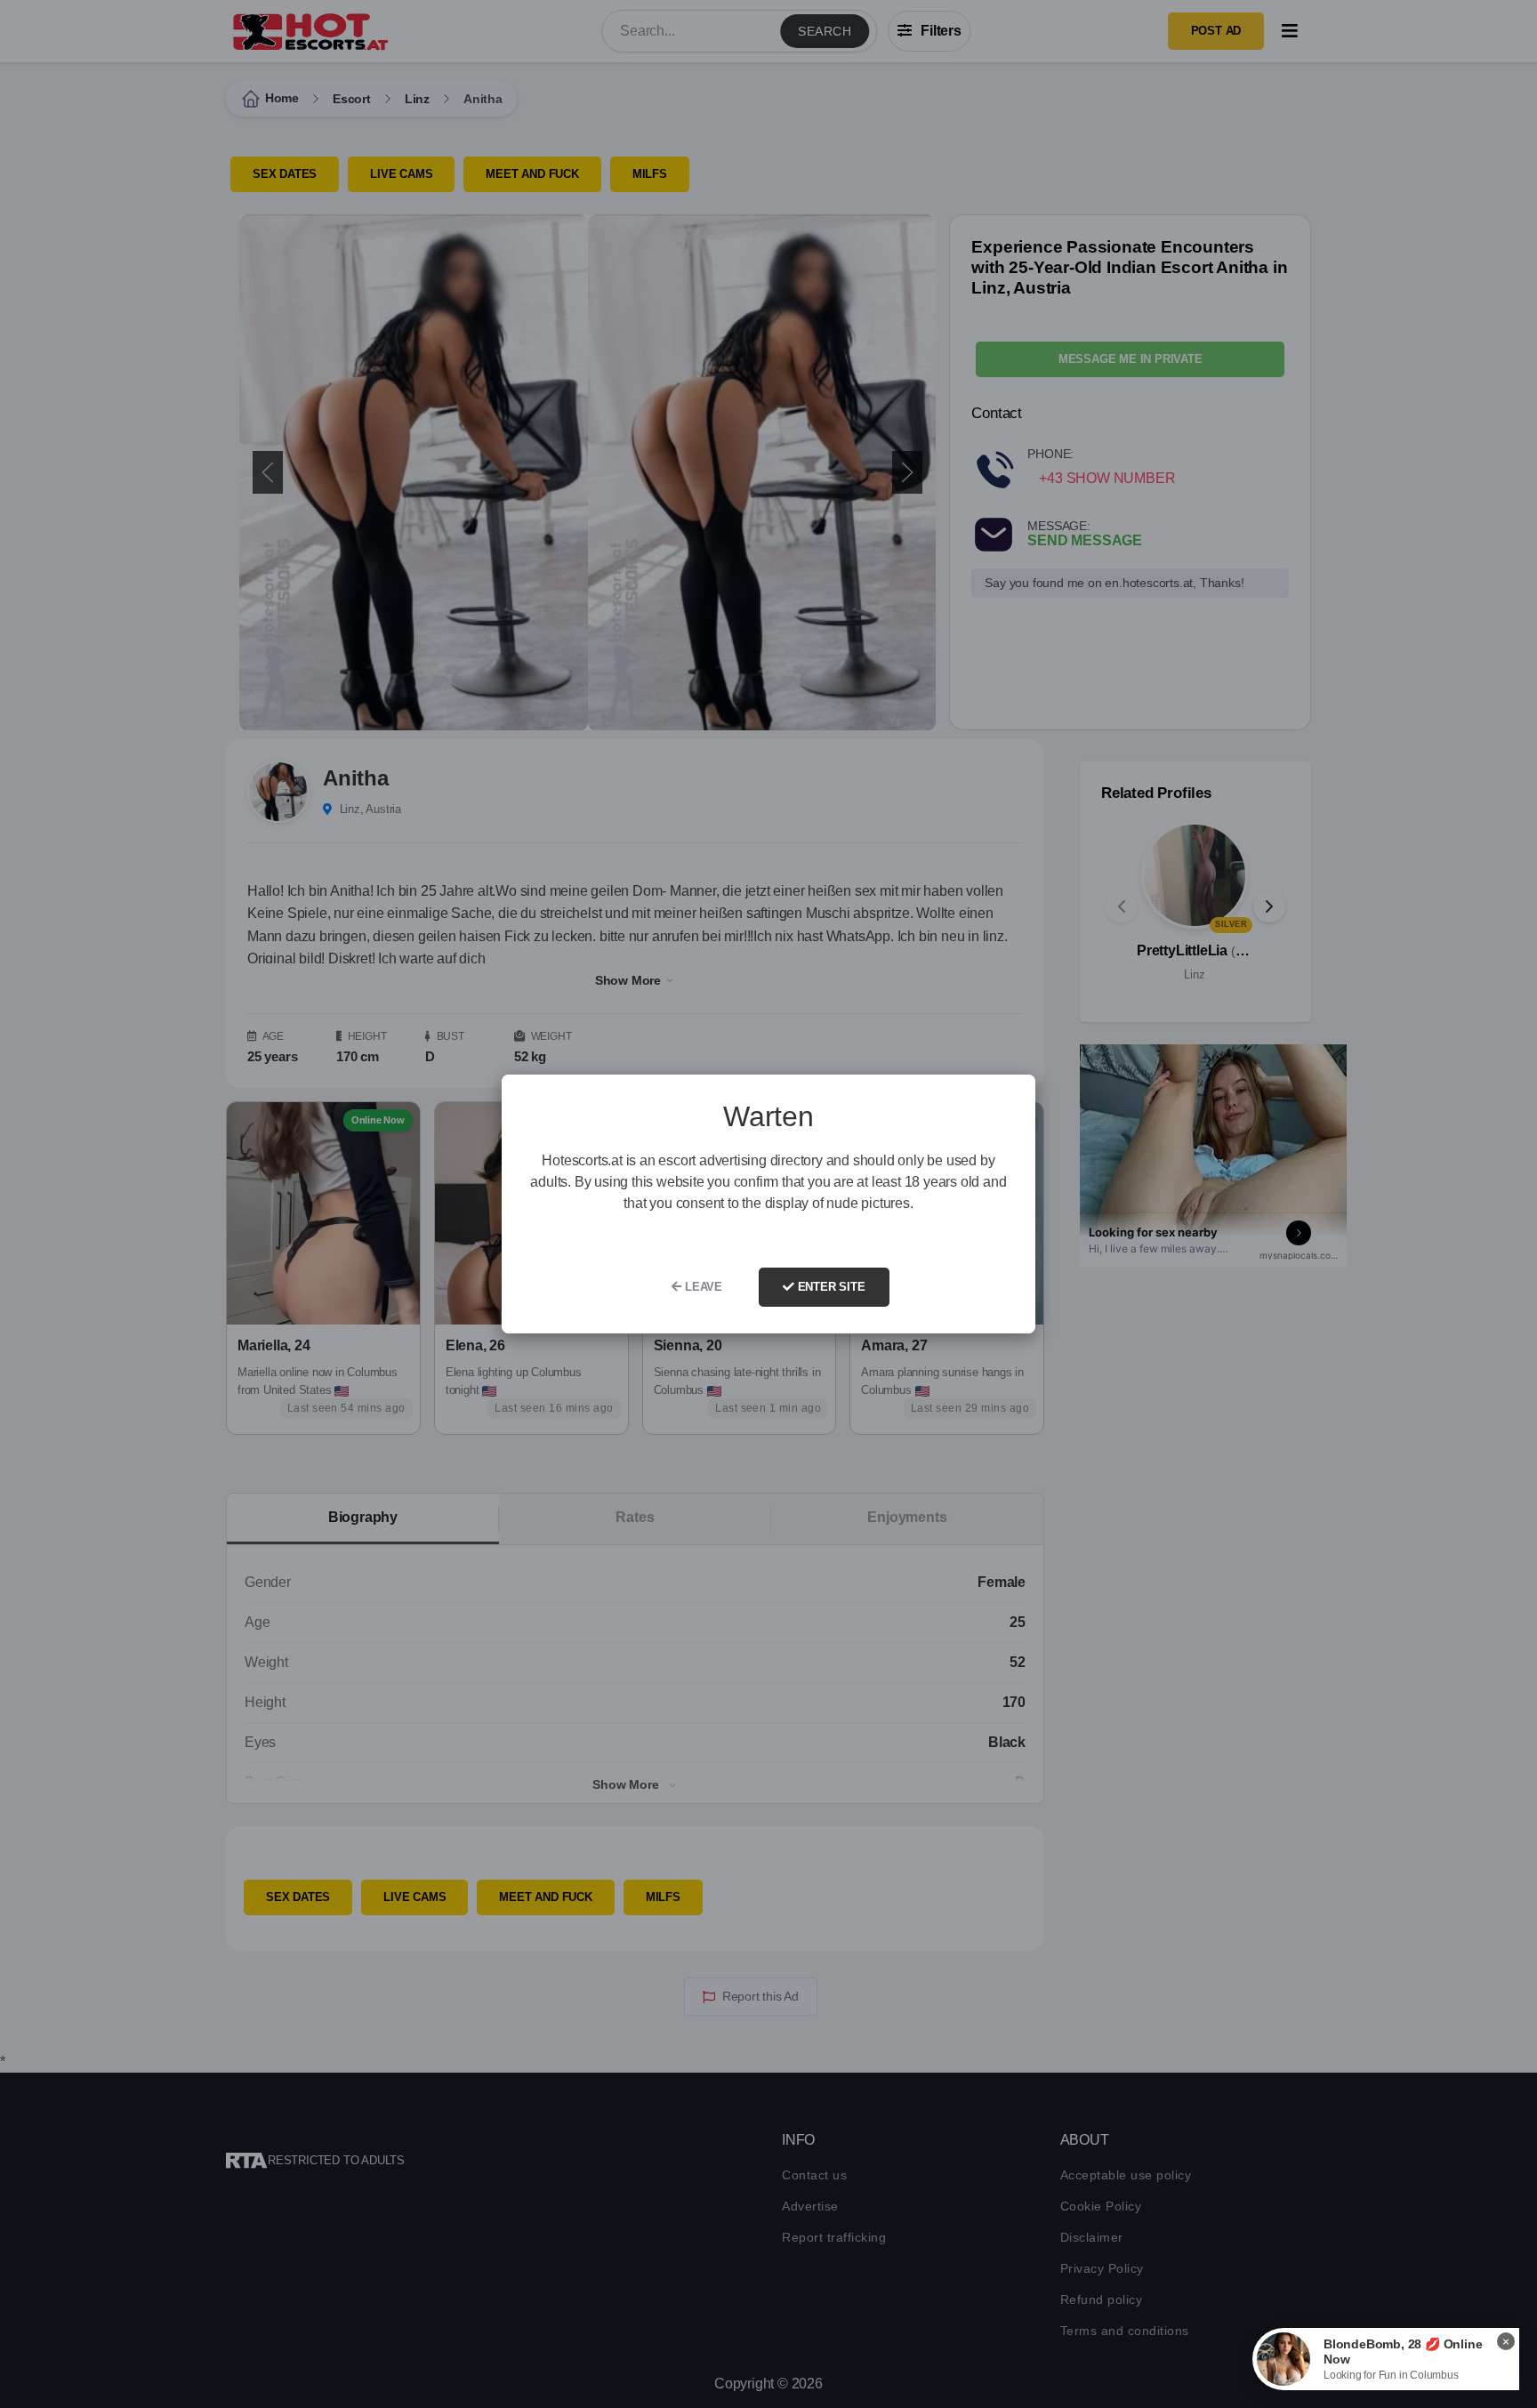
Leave (702, 1287)
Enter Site (830, 1287)
